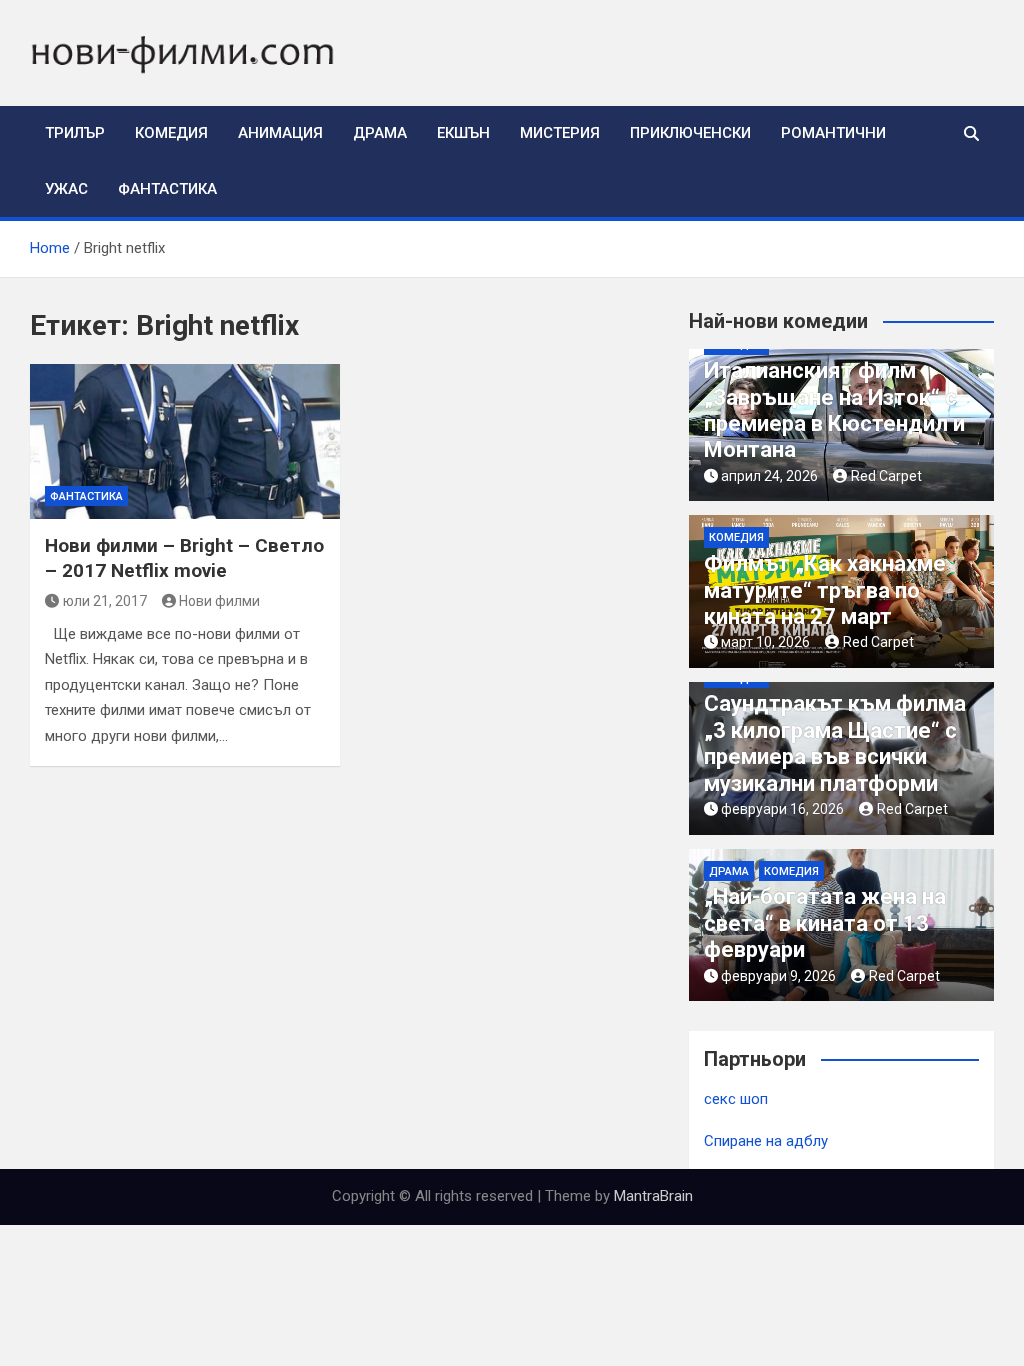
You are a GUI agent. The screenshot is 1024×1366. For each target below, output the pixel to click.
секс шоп (736, 1099)
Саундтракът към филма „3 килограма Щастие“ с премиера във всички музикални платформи (835, 743)
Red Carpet (886, 476)
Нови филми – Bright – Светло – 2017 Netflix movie (184, 558)
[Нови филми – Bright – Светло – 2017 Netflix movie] (185, 441)
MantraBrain (653, 1196)
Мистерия (560, 133)
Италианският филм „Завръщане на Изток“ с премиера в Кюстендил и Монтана (834, 410)
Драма (380, 133)
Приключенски (690, 133)
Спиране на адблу (766, 1141)
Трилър (75, 133)
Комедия (171, 133)
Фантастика (167, 189)
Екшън (463, 133)
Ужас (66, 189)
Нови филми (219, 601)
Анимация (280, 133)
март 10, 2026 (765, 642)
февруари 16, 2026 (782, 809)
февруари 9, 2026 (778, 976)
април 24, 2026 (769, 476)
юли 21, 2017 (105, 601)
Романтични (833, 133)
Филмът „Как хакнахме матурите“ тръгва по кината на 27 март (825, 590)
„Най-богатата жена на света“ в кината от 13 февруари (825, 923)
